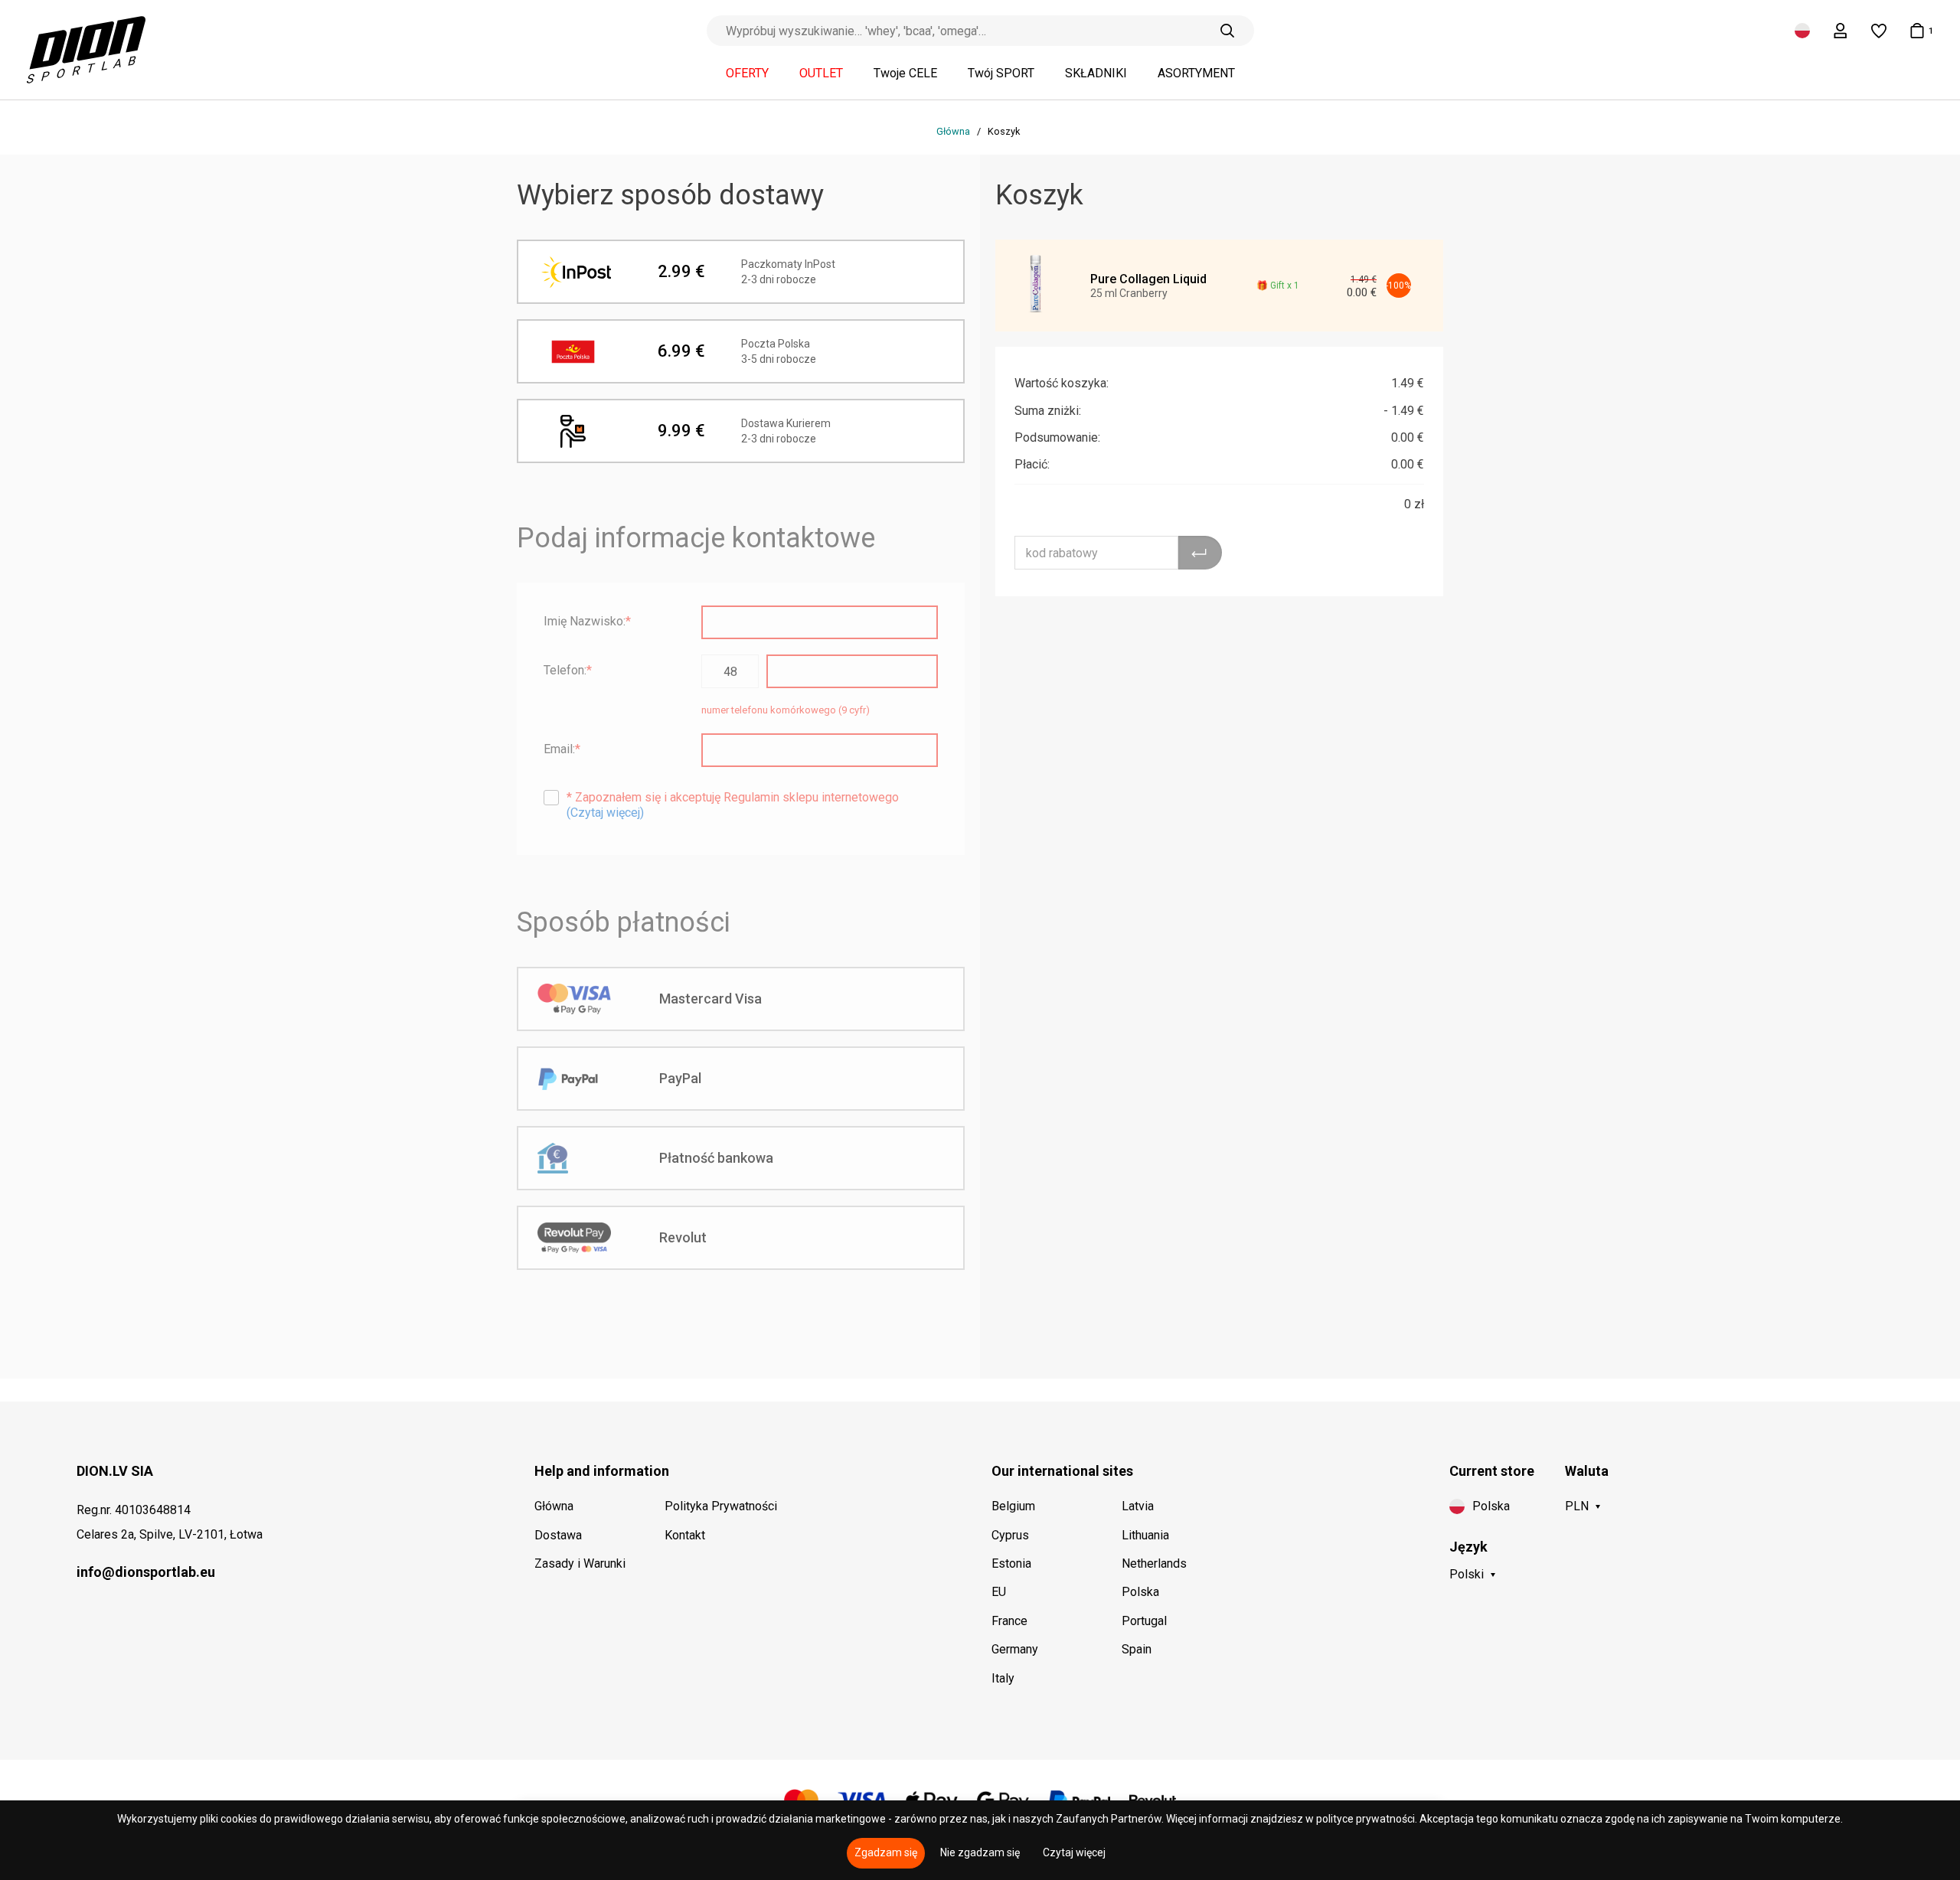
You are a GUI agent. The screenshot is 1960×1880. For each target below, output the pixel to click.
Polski (1467, 1574)
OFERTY (747, 73)
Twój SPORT (1001, 73)
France (1009, 1621)
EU (999, 1592)
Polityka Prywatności (721, 1506)
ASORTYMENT (1196, 73)
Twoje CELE (905, 73)
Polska (1140, 1592)
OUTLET (821, 73)
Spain (1137, 1649)
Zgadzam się (886, 1852)
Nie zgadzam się (980, 1852)
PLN (1577, 1506)
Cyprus (1010, 1535)
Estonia (1011, 1563)
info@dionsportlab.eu (146, 1572)
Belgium (1013, 1506)
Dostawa (558, 1535)
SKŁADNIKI (1096, 73)
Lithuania (1145, 1535)
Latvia (1138, 1506)
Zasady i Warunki (580, 1563)
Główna (954, 131)
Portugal (1144, 1621)
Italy (1003, 1678)
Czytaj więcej (1074, 1852)
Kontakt (685, 1535)
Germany (1015, 1649)
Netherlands (1154, 1563)
